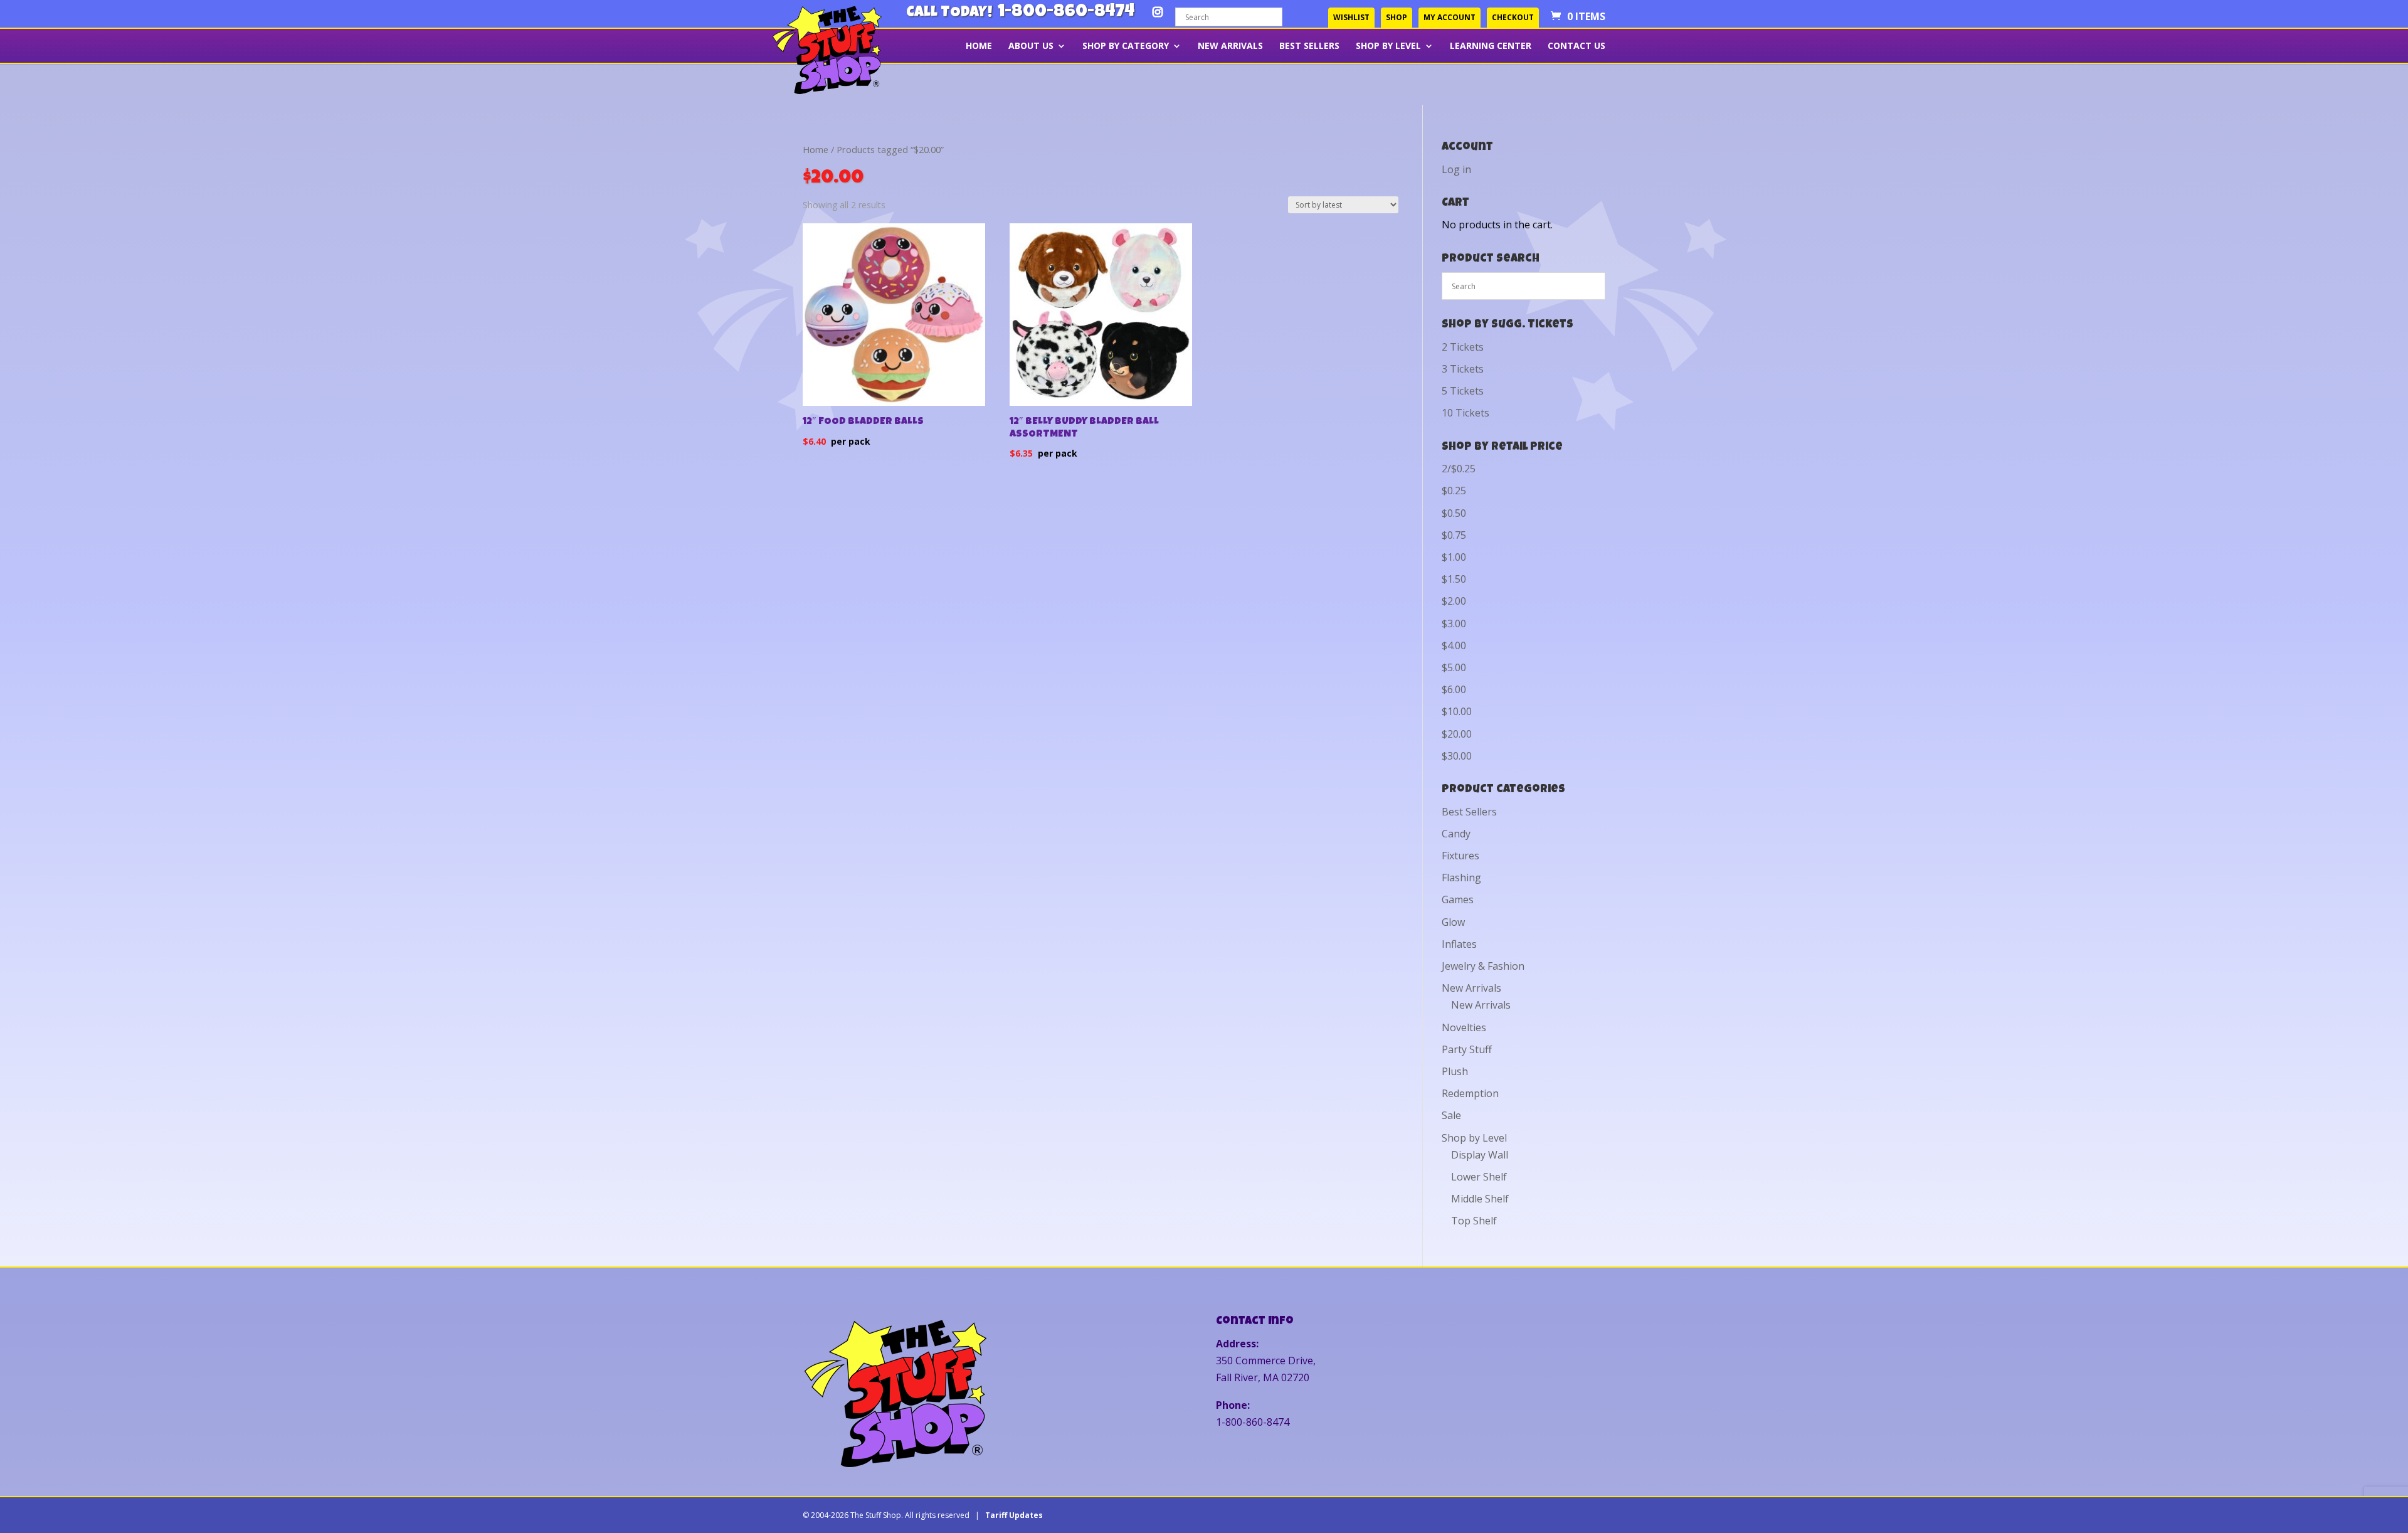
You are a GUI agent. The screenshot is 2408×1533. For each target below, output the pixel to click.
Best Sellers (1309, 46)
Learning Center (1491, 46)
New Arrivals (1230, 46)
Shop (1397, 17)
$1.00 (1454, 557)
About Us (1031, 46)
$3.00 (1454, 623)
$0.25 (1454, 491)
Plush (1455, 1071)
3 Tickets (1463, 369)
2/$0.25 (1459, 469)
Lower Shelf (1479, 1177)
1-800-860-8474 (1066, 13)
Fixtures (1460, 856)
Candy (1456, 834)
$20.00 (1457, 734)
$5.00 (1454, 667)
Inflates (1459, 944)
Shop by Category (1126, 46)
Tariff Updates (1014, 1515)
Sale (1451, 1115)
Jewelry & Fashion (1483, 966)
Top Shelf (1474, 1221)
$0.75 (1454, 535)
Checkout (1513, 17)
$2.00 (1454, 601)
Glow (1453, 922)
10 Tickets (1465, 413)
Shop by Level (1388, 46)
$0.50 (1454, 513)
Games (1458, 899)
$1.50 (1454, 579)
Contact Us (1576, 46)
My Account (1450, 17)
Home (979, 46)
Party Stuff (1467, 1049)
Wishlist (1351, 17)
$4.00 (1454, 645)
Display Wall (1480, 1155)
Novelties (1464, 1027)
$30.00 (1457, 756)
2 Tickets (1463, 347)
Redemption (1470, 1093)
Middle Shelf (1480, 1199)
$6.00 (1454, 689)
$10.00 (1457, 711)
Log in (1456, 169)
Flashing (1461, 878)
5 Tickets (1463, 391)
